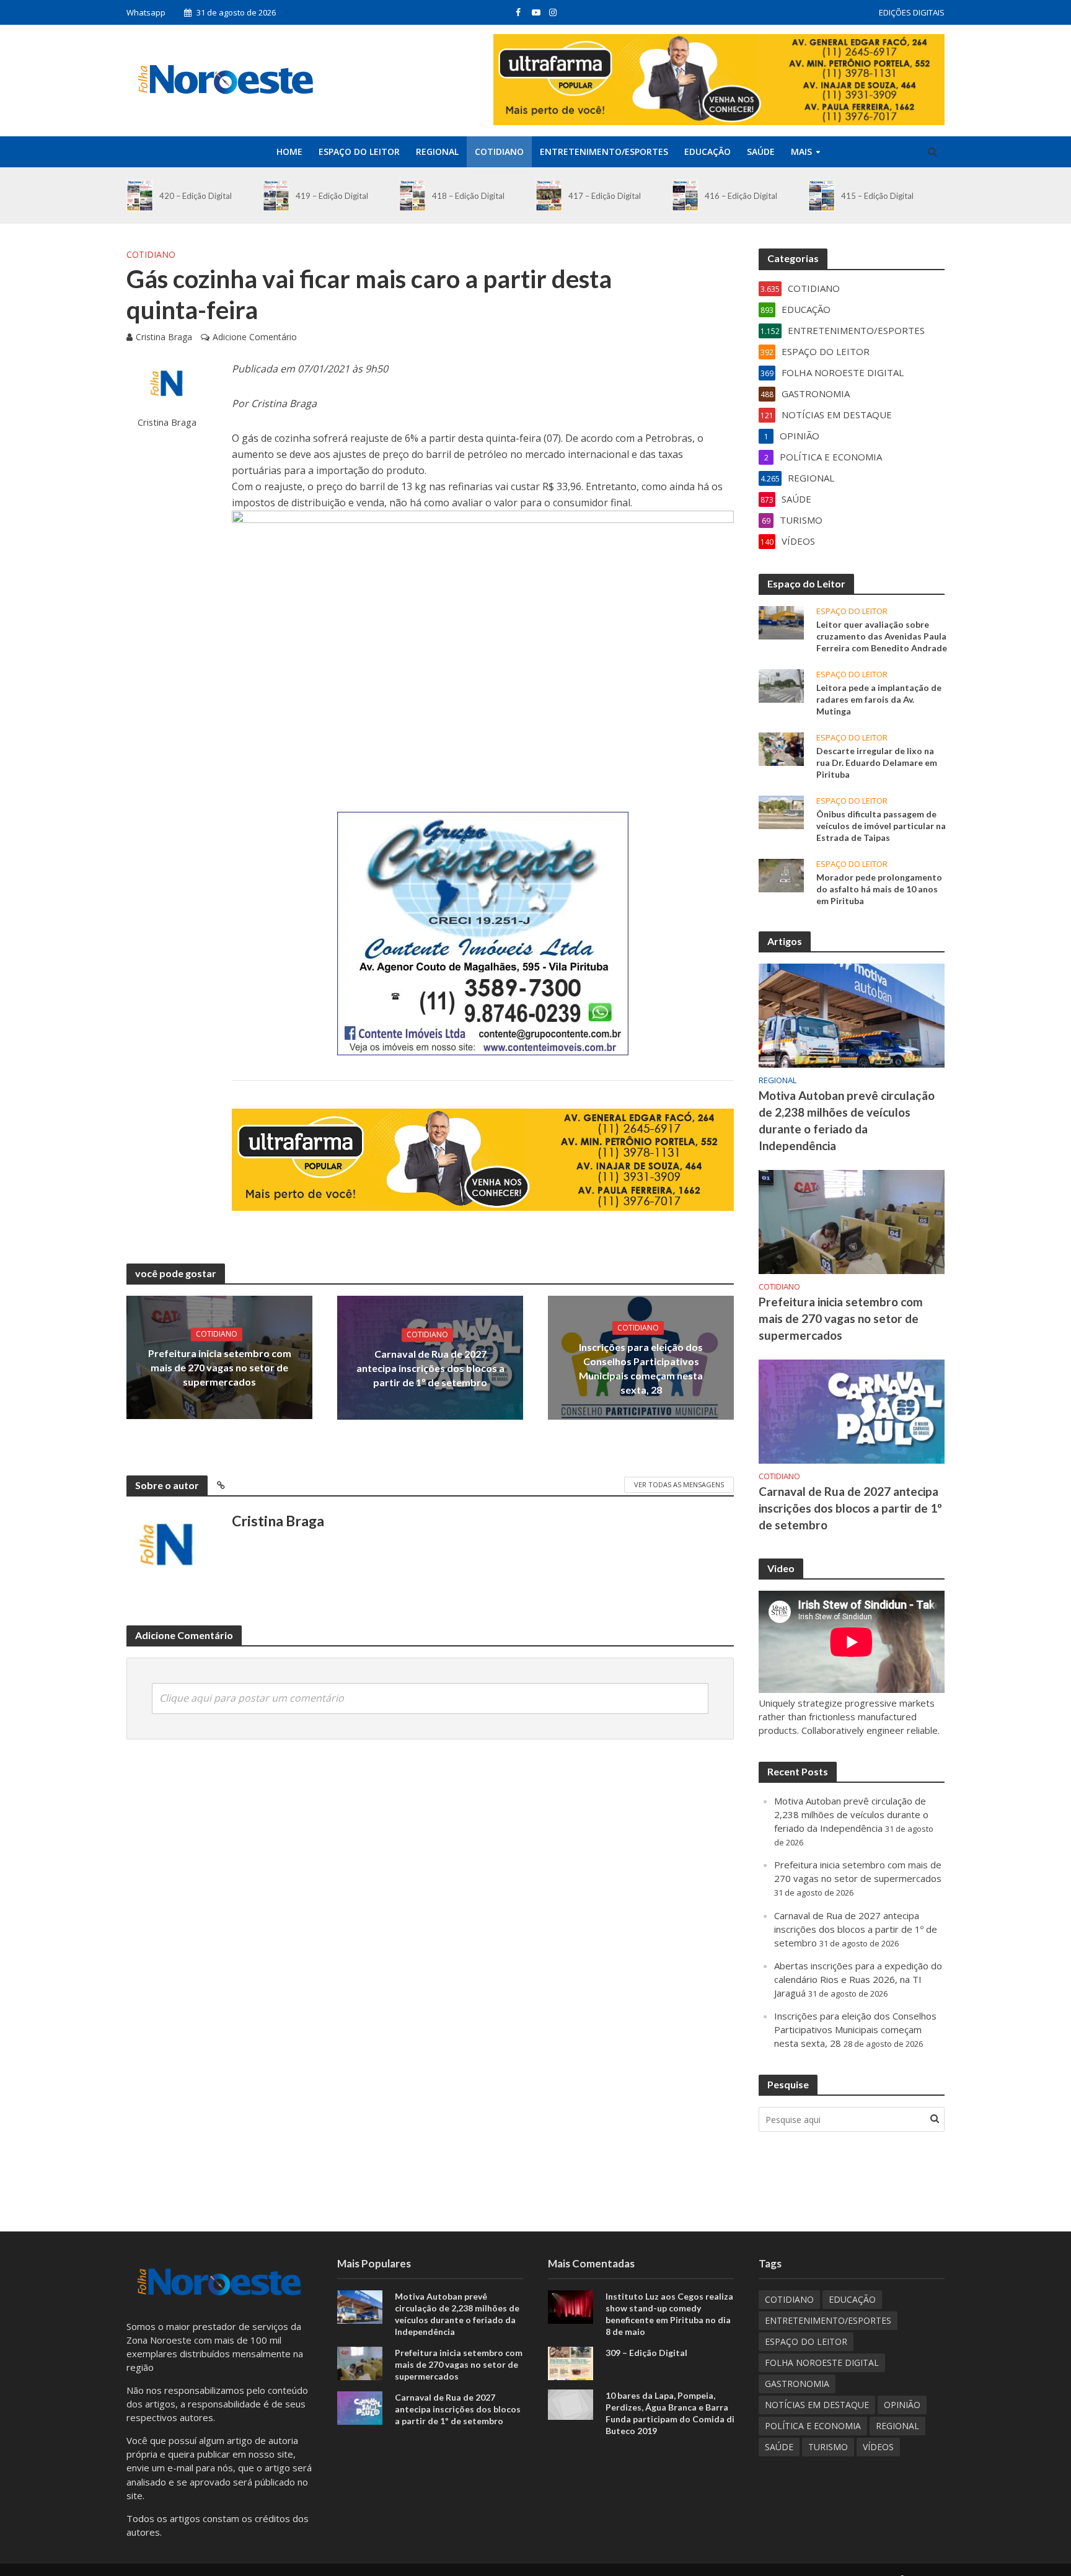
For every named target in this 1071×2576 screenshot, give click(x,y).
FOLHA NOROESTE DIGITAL (822, 2363)
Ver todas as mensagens (679, 1484)
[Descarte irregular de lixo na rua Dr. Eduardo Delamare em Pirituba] (781, 748)
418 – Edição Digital (468, 196)
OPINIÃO (902, 2405)
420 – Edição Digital (196, 196)
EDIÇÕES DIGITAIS (912, 12)
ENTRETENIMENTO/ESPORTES (604, 152)
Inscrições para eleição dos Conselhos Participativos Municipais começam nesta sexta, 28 (641, 1368)
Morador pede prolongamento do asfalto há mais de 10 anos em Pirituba (879, 889)
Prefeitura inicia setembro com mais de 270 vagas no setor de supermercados (220, 1367)
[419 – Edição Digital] (276, 196)
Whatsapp (146, 12)
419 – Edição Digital (332, 196)
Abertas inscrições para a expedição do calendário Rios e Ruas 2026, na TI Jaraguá (858, 1979)
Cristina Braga (164, 337)
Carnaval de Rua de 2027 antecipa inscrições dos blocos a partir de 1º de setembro (430, 1368)
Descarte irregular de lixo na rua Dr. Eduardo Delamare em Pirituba (877, 763)
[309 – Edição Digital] (571, 2362)
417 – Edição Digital (605, 196)
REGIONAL (437, 152)
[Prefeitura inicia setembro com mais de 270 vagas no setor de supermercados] (852, 1221)
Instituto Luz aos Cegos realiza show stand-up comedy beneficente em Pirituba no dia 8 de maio (669, 2314)
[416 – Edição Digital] (685, 196)
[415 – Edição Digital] (822, 196)
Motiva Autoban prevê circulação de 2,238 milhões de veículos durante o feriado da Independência (847, 1120)
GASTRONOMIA (797, 2384)
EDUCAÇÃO (707, 152)
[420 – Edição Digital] (140, 196)
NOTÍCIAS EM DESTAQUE (817, 2405)
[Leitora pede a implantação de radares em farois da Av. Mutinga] (781, 685)
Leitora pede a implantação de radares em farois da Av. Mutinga (879, 699)
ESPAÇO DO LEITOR (359, 152)
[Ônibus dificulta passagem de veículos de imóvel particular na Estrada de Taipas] (781, 811)
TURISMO (828, 2447)
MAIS (801, 152)
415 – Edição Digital (877, 196)
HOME (289, 152)
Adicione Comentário (255, 337)
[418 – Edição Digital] (412, 196)
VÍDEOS (878, 2447)
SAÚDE (761, 152)
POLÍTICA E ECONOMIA (813, 2426)
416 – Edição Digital (741, 196)
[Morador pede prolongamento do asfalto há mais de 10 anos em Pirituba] (781, 874)
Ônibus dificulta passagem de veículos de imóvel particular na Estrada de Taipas (881, 826)
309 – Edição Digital (646, 2353)
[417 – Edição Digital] (549, 196)
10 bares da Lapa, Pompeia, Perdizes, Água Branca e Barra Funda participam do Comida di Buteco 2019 (670, 2413)
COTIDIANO (499, 152)
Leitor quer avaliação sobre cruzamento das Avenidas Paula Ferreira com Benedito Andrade (882, 636)
